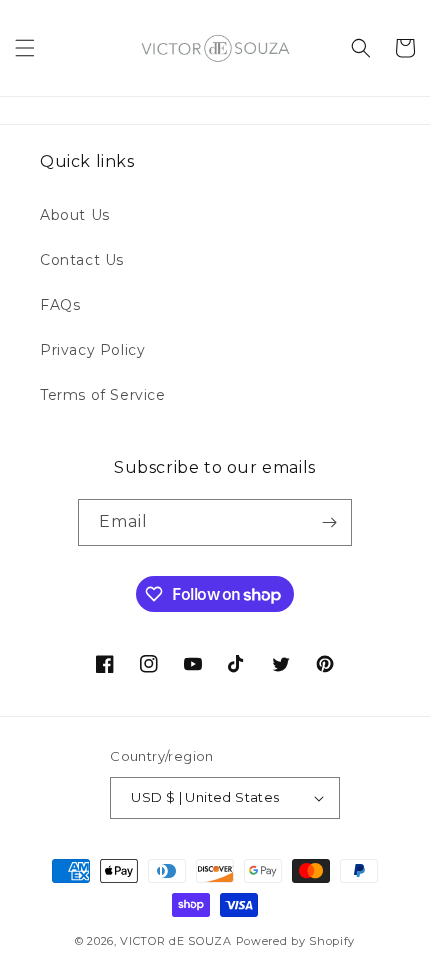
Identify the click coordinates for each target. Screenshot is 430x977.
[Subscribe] (329, 522)
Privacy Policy (92, 350)
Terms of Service (103, 395)
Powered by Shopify (296, 941)
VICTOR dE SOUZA (176, 941)
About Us (75, 215)
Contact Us (82, 260)
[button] (25, 48)
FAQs (60, 305)
